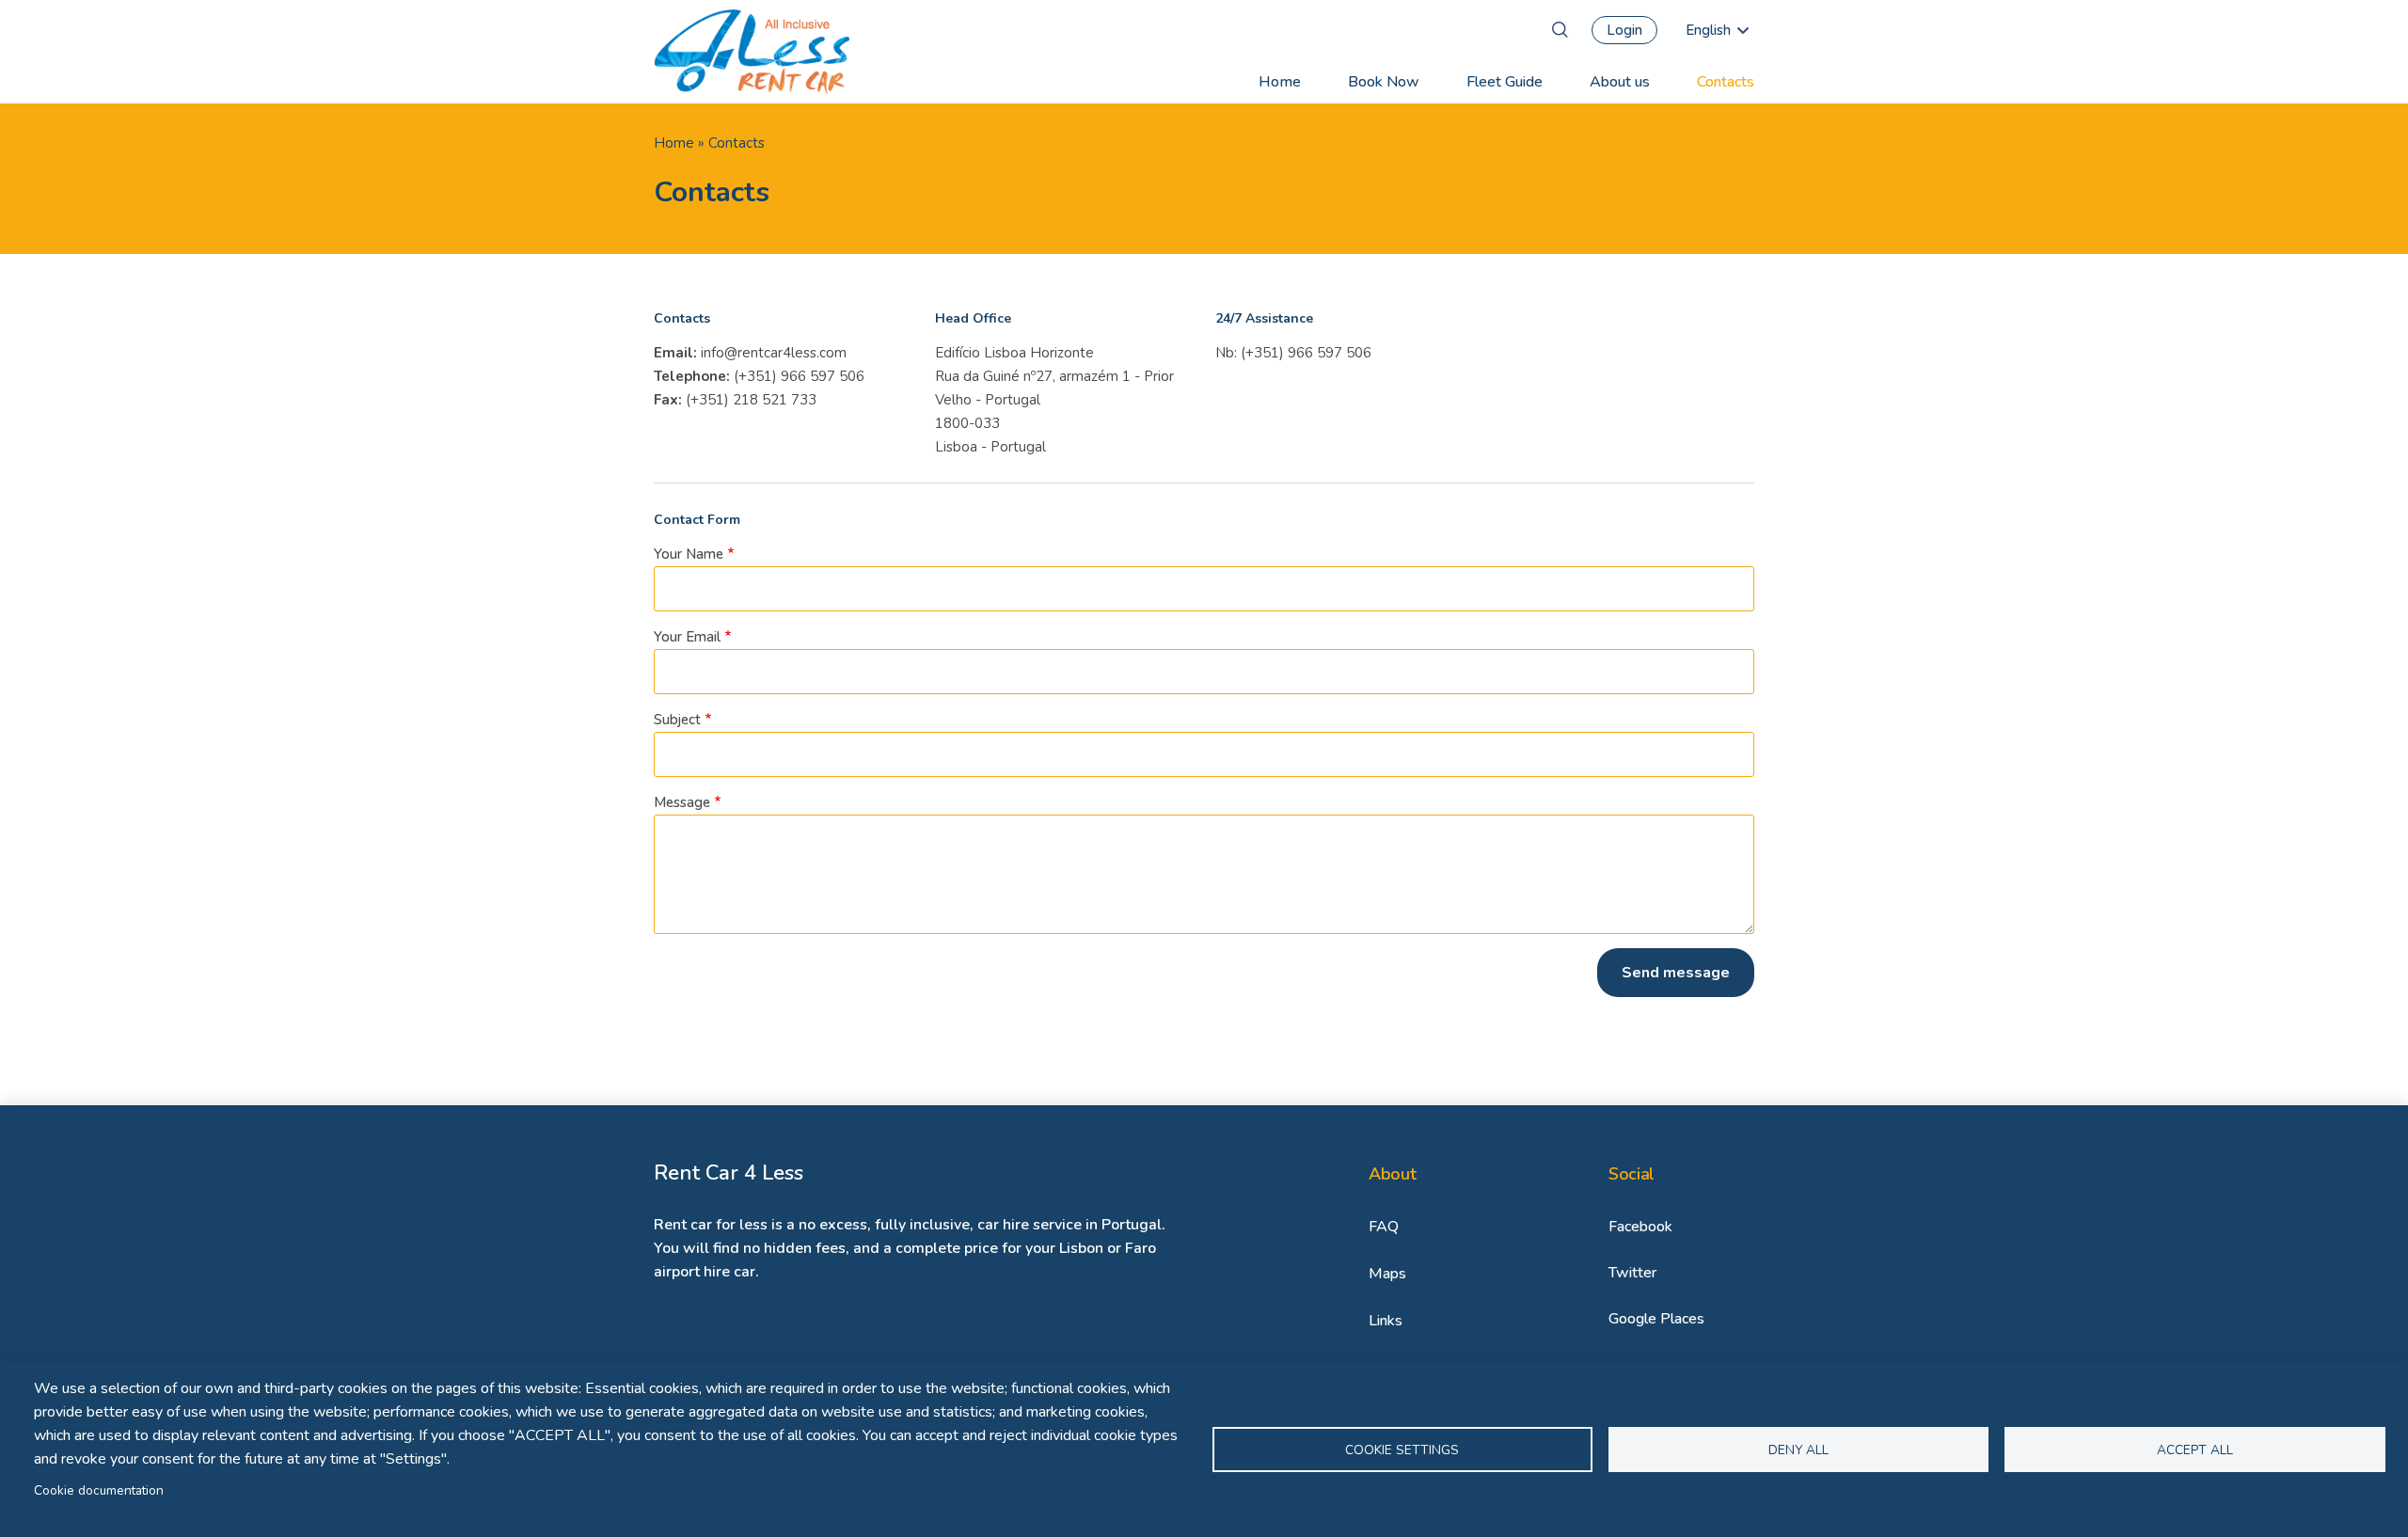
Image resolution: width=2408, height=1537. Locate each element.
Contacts (1726, 82)
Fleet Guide (1505, 82)
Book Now (1384, 82)
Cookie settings (1402, 1450)
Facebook (1640, 1227)
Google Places (1656, 1319)
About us (1620, 82)
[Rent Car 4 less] (752, 52)
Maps (1387, 1274)
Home (1280, 82)
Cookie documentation (99, 1490)
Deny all (1798, 1450)
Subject (677, 720)
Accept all (2195, 1450)
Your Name (689, 554)
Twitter (1632, 1273)
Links (1386, 1321)
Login (1624, 30)
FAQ (1384, 1227)
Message (682, 802)
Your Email (687, 637)
